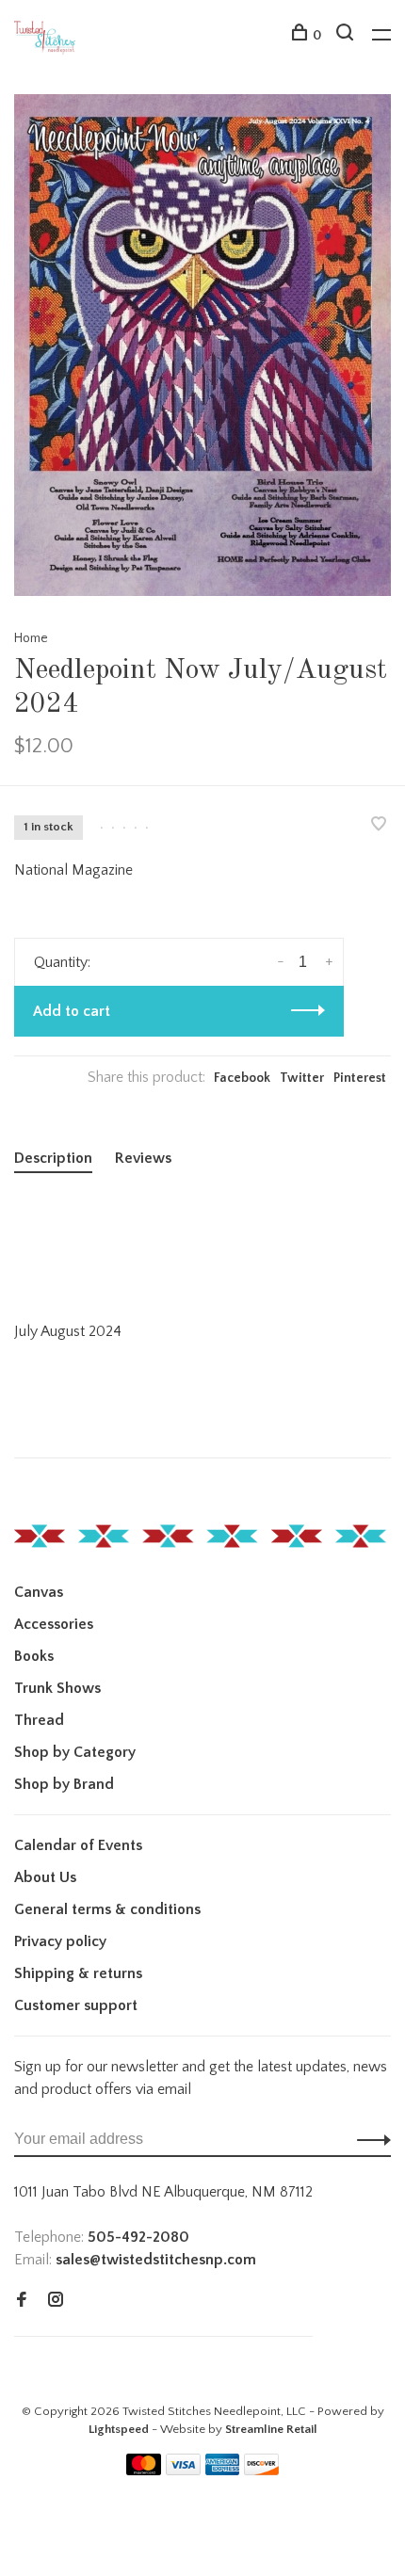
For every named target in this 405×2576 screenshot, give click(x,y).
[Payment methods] (144, 2471)
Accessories (54, 1624)
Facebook (242, 1078)
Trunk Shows (57, 1688)
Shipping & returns (78, 1973)
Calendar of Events (78, 1845)
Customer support (76, 2005)
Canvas (39, 1592)
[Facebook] (22, 2301)
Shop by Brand (64, 1784)
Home (31, 638)
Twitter (302, 1078)
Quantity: (62, 962)
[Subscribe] (369, 2139)
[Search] (347, 36)
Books (34, 1656)
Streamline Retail (271, 2429)
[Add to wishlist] (379, 826)
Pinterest (360, 1078)
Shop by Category (75, 1752)
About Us (45, 1877)
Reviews (143, 1158)
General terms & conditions (107, 1909)
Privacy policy (60, 1941)
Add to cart (72, 1011)
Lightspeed (119, 2429)
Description (53, 1158)
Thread (39, 1720)
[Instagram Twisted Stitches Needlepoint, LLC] (56, 2301)
